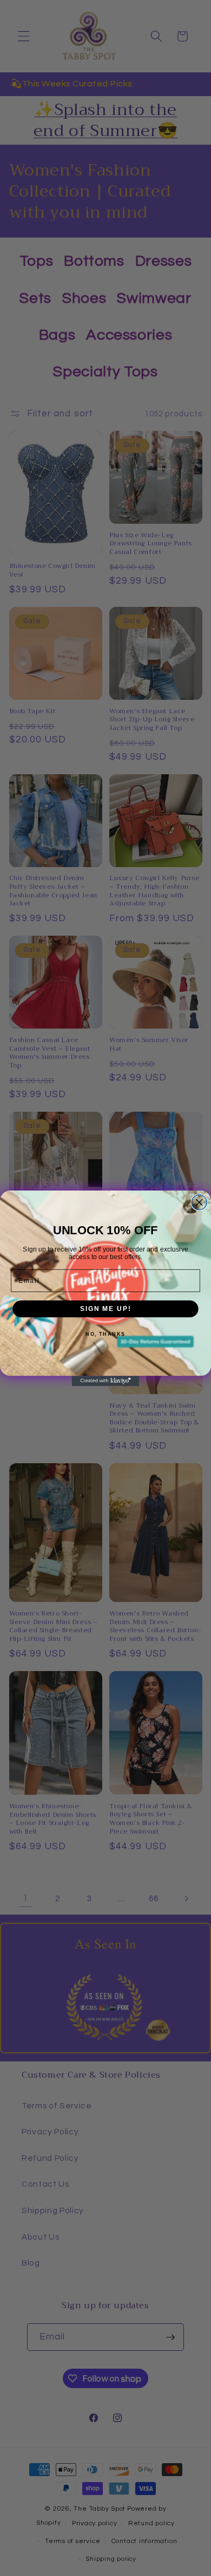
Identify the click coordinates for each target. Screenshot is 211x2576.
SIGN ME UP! (105, 1309)
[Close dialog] (199, 1202)
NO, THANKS (105, 1334)
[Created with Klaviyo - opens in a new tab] (106, 1381)
